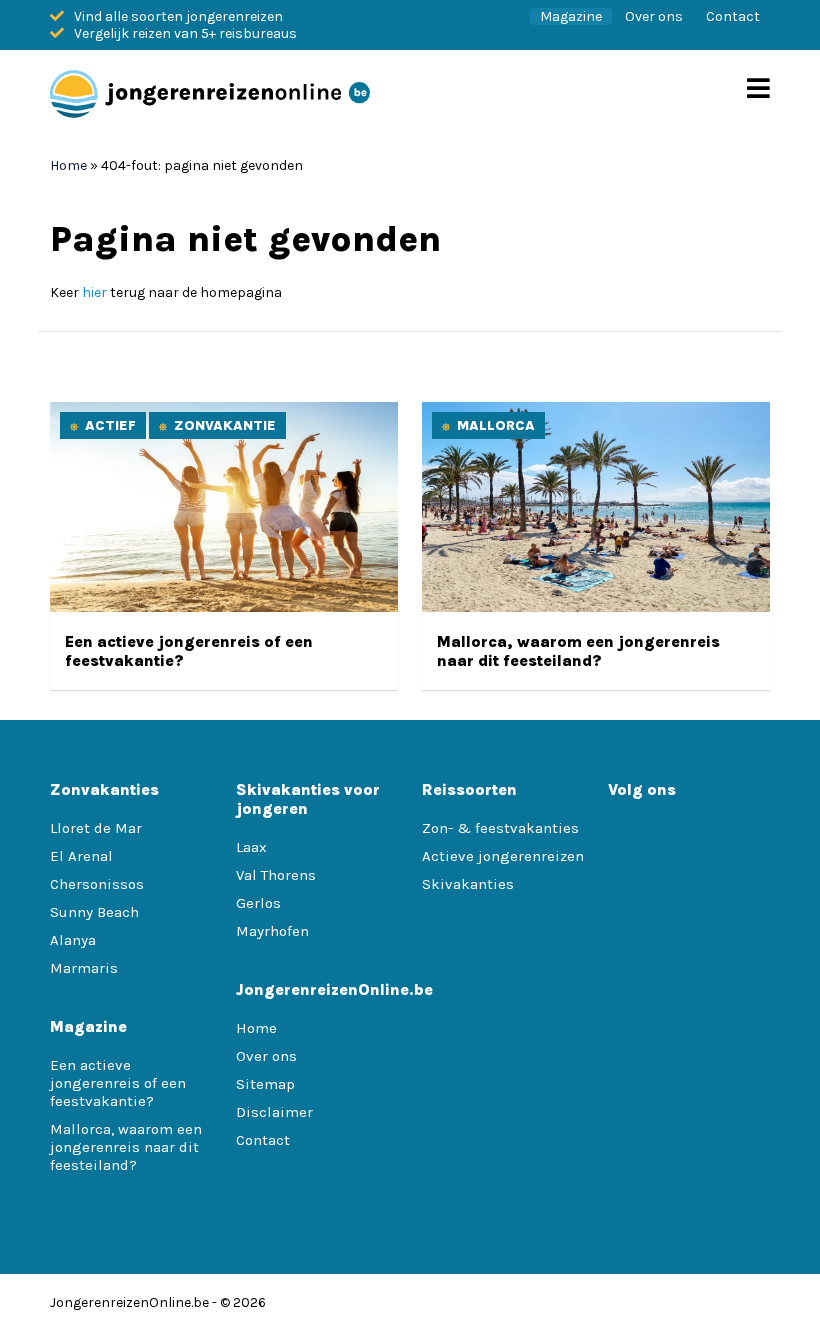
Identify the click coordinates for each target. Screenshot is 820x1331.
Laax (251, 847)
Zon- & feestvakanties (500, 828)
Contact (733, 16)
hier (94, 292)
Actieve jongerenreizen (503, 856)
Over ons (654, 16)
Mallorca (496, 425)
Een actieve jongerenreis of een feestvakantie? (118, 1083)
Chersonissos (97, 884)
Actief (110, 425)
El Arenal (81, 856)
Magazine (571, 16)
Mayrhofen (272, 931)
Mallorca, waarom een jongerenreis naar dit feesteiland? (578, 651)
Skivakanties (468, 884)
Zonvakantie (225, 425)
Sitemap (265, 1084)
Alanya (73, 940)
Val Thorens (276, 875)
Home (68, 165)
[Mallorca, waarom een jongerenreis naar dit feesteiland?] (596, 607)
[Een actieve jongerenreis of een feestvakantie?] (224, 607)
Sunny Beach (94, 912)
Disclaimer (274, 1112)
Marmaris (84, 968)
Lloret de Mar (96, 828)
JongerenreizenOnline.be (129, 1302)
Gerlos (258, 903)
